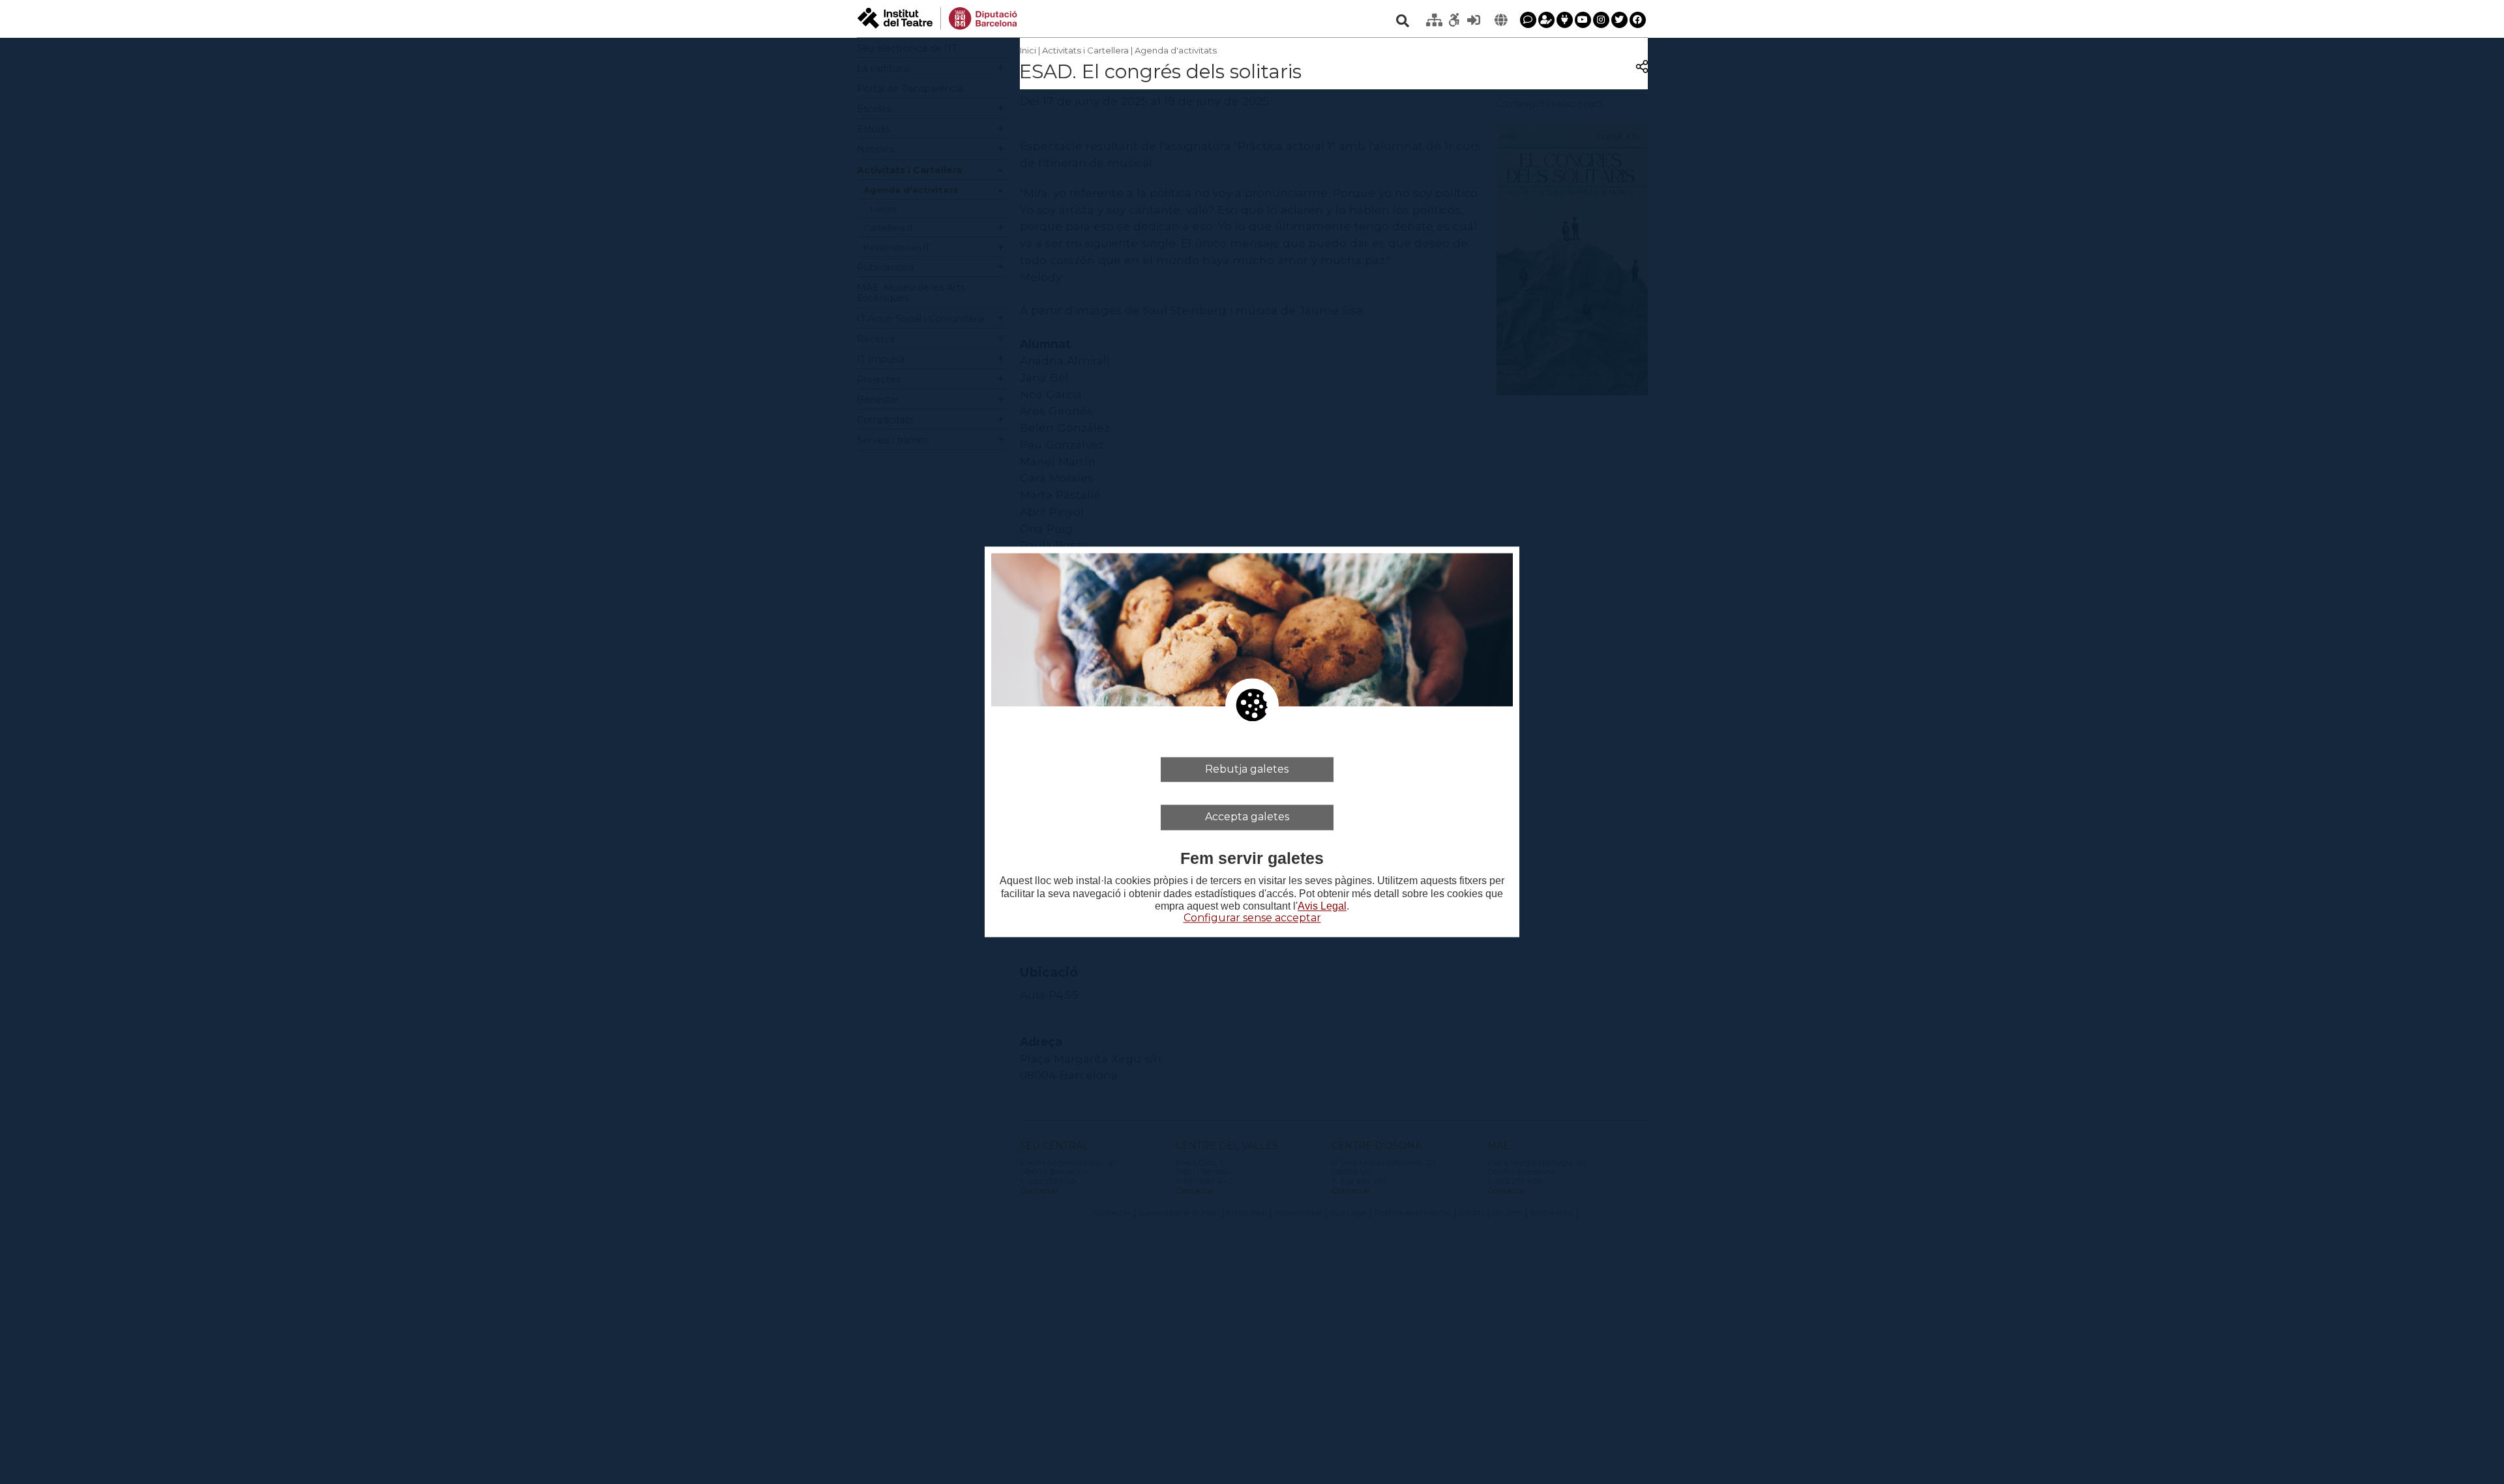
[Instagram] (1601, 20)
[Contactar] (1528, 20)
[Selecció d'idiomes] (1501, 20)
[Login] (1474, 20)
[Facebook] (1638, 20)
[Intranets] (1435, 20)
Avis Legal (1322, 906)
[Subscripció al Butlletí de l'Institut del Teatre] (1546, 20)
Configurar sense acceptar (1252, 918)
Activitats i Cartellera (1085, 50)
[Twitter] (1619, 20)
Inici (1028, 50)
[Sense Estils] (1454, 20)
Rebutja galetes (1247, 769)
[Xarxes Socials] (1565, 20)
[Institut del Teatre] (937, 17)
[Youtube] (1583, 20)
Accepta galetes (1247, 817)
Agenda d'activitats (1176, 50)
